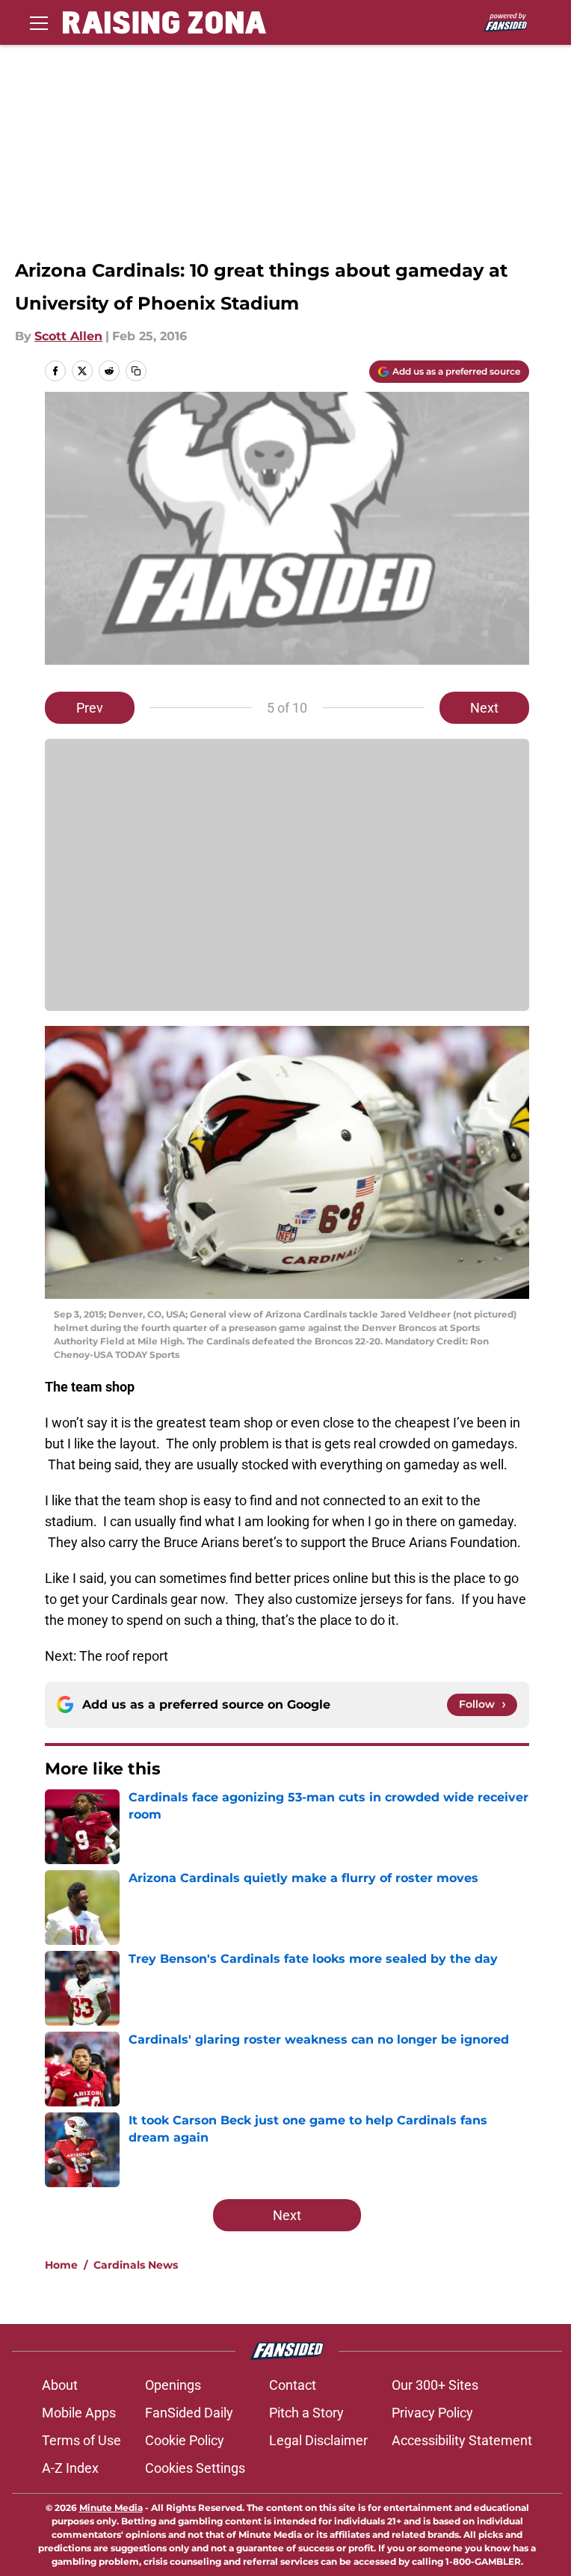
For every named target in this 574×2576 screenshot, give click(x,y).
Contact (293, 2385)
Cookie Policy (185, 2440)
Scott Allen (68, 336)
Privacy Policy (432, 2413)
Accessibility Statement (462, 2440)
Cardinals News (136, 2265)
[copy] (136, 371)
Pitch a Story (306, 2413)
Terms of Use (81, 2440)
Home (61, 2265)
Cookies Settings (195, 2468)
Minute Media (111, 2508)
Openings (173, 2385)
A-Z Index (70, 2468)
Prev (90, 708)
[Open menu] (39, 22)
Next (484, 708)
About (60, 2385)
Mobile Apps (79, 2413)
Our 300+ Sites (435, 2385)
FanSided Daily (189, 2413)
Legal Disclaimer (318, 2440)
